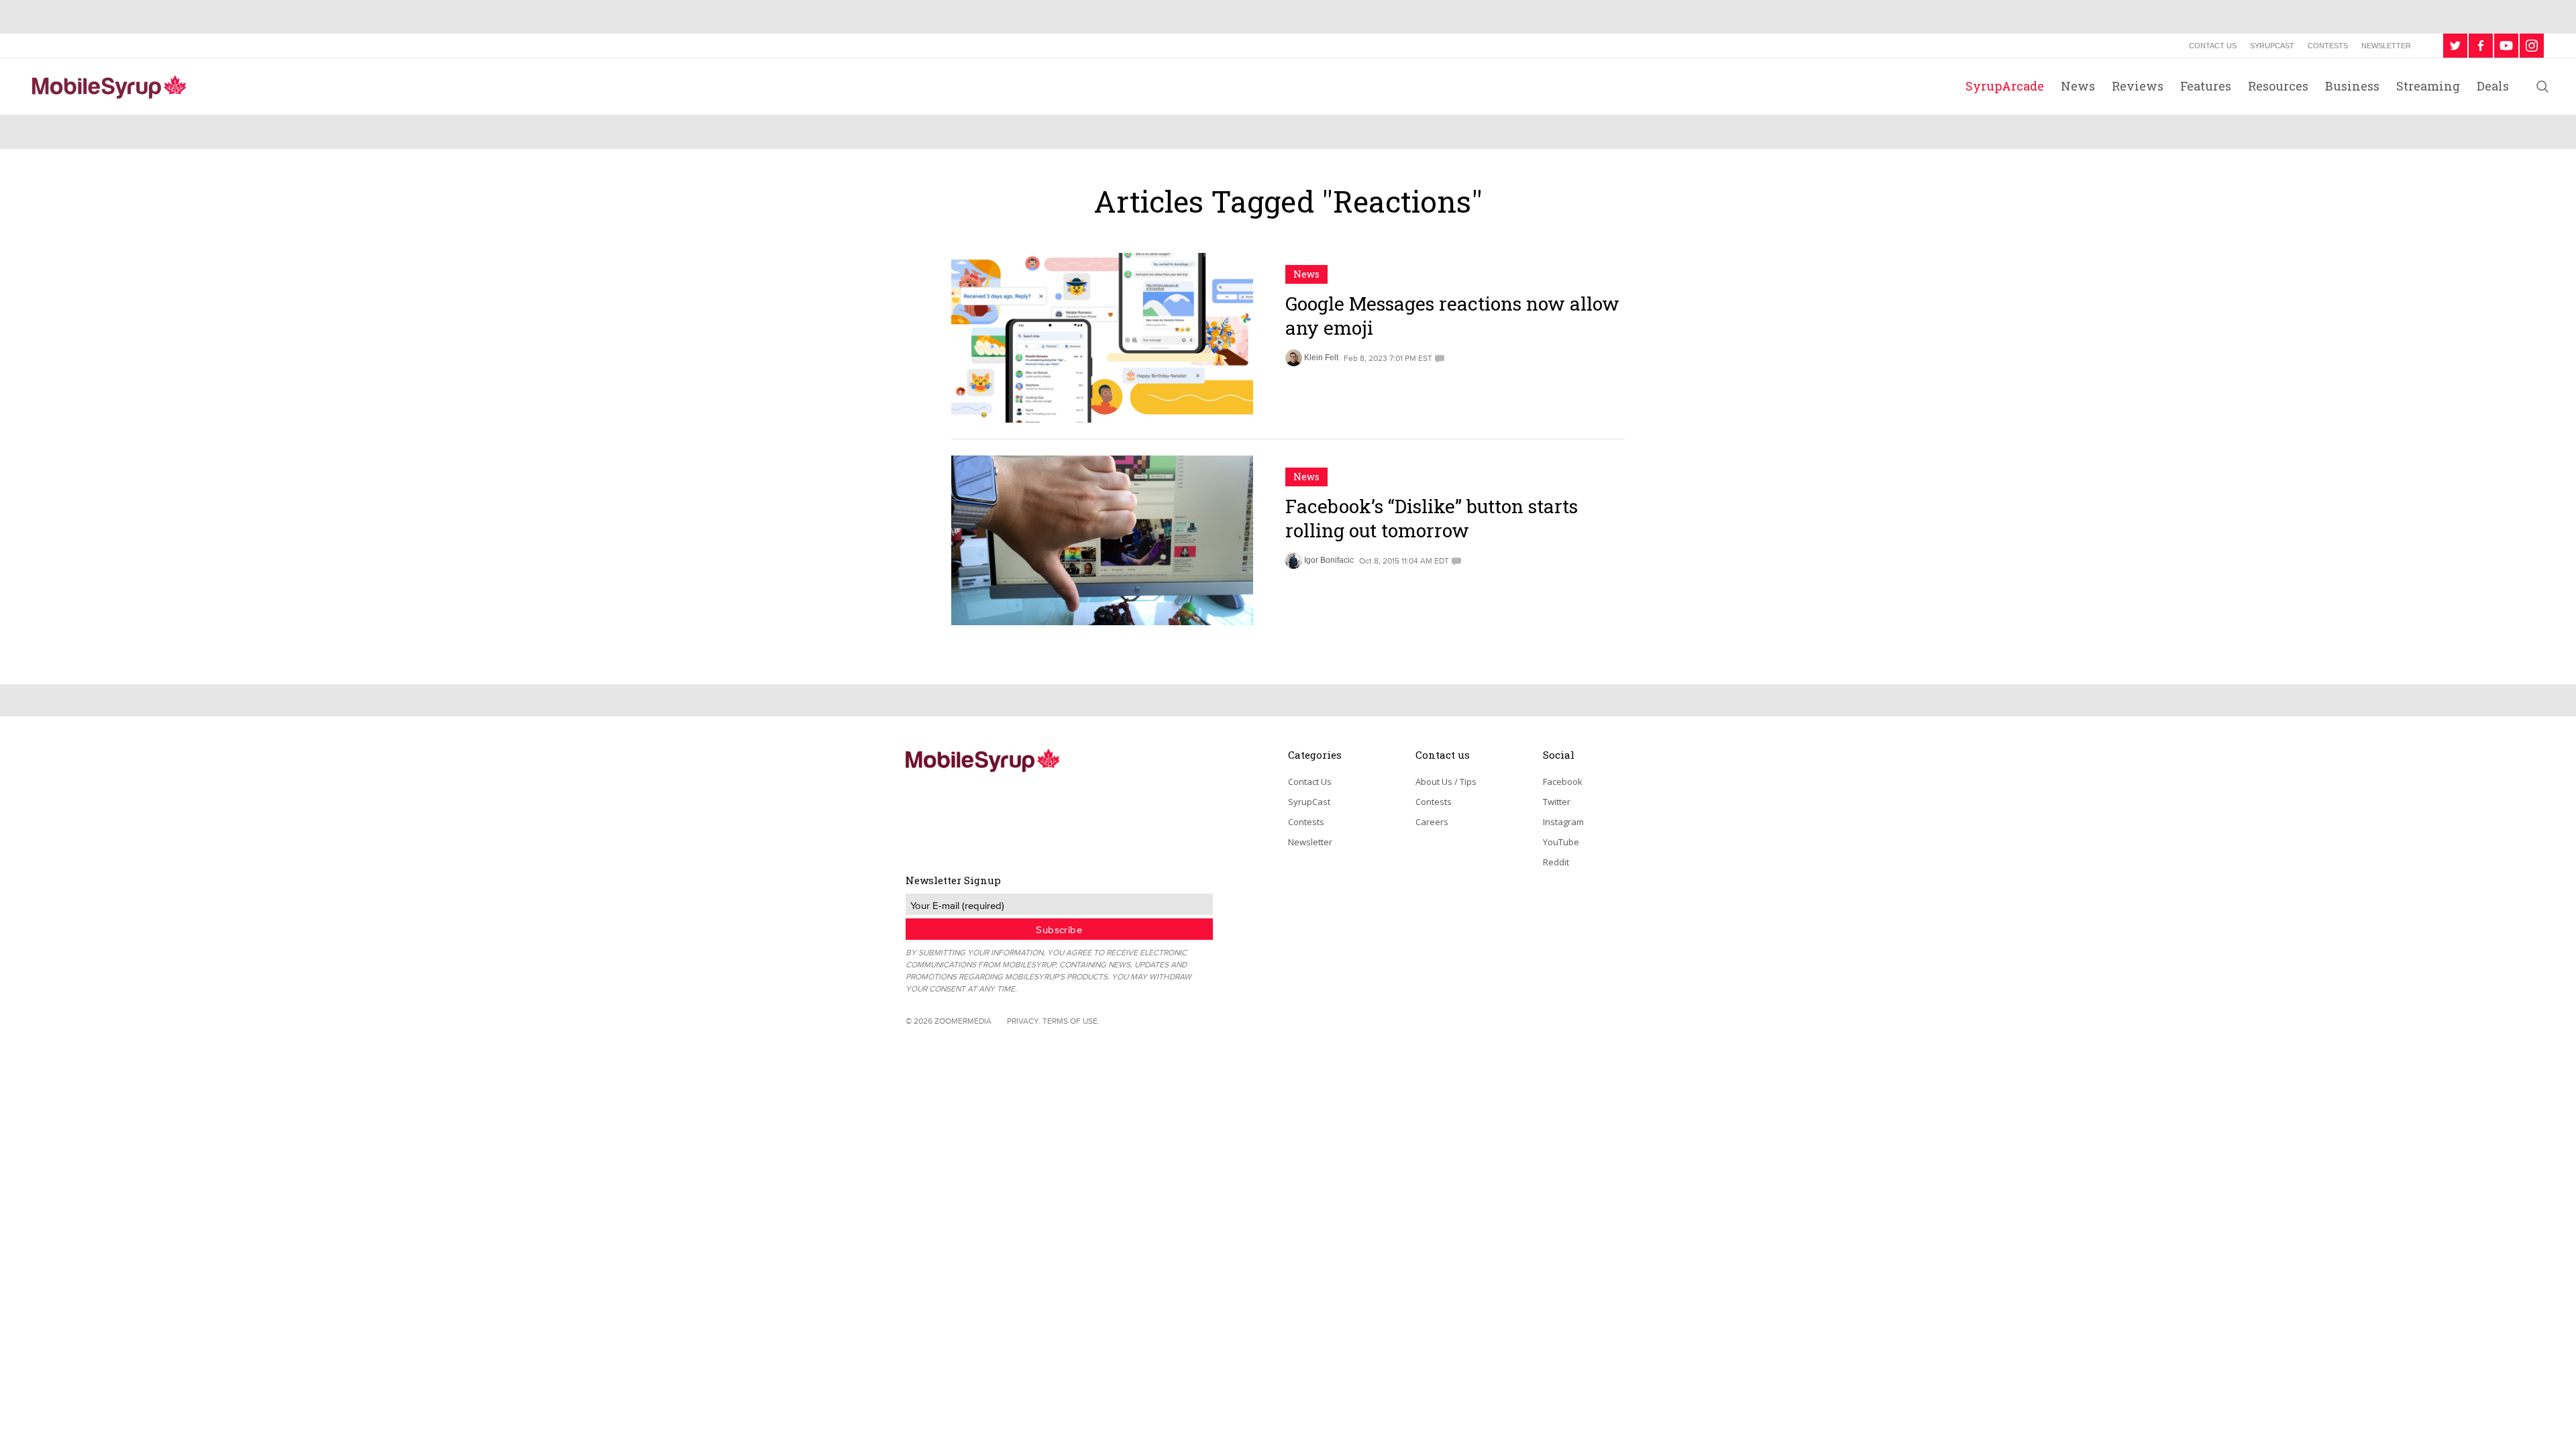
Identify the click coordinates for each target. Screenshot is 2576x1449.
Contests (2328, 46)
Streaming (2428, 86)
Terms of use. (1071, 1021)
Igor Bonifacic (1329, 560)
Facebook (1563, 782)
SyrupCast (2272, 46)
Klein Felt (1321, 358)
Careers (1432, 822)
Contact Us (2213, 46)
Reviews (2138, 86)
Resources (2278, 86)
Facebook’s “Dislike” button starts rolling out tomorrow (1432, 518)
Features (2206, 86)
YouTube (1561, 842)
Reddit (1556, 862)
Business (2352, 86)
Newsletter (2386, 46)
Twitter (1557, 802)
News (2078, 86)
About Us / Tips (1446, 782)
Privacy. (1024, 1021)
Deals (2493, 86)
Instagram (1563, 822)
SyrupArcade (2005, 86)
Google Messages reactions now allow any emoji (1452, 316)
